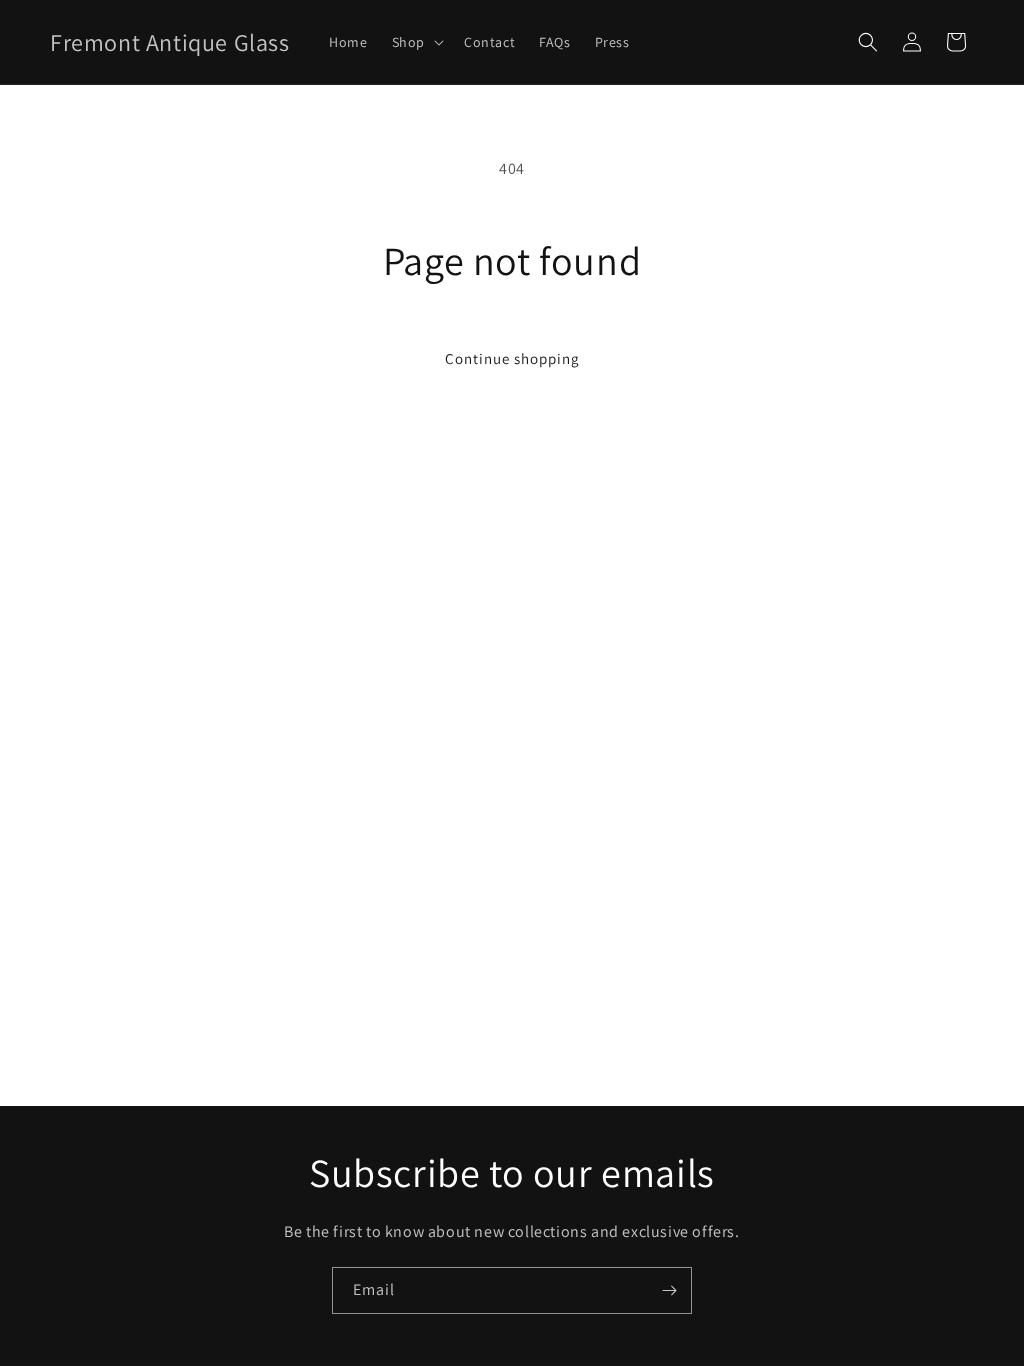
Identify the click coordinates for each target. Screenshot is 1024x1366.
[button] (416, 42)
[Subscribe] (669, 1290)
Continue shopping (512, 358)
